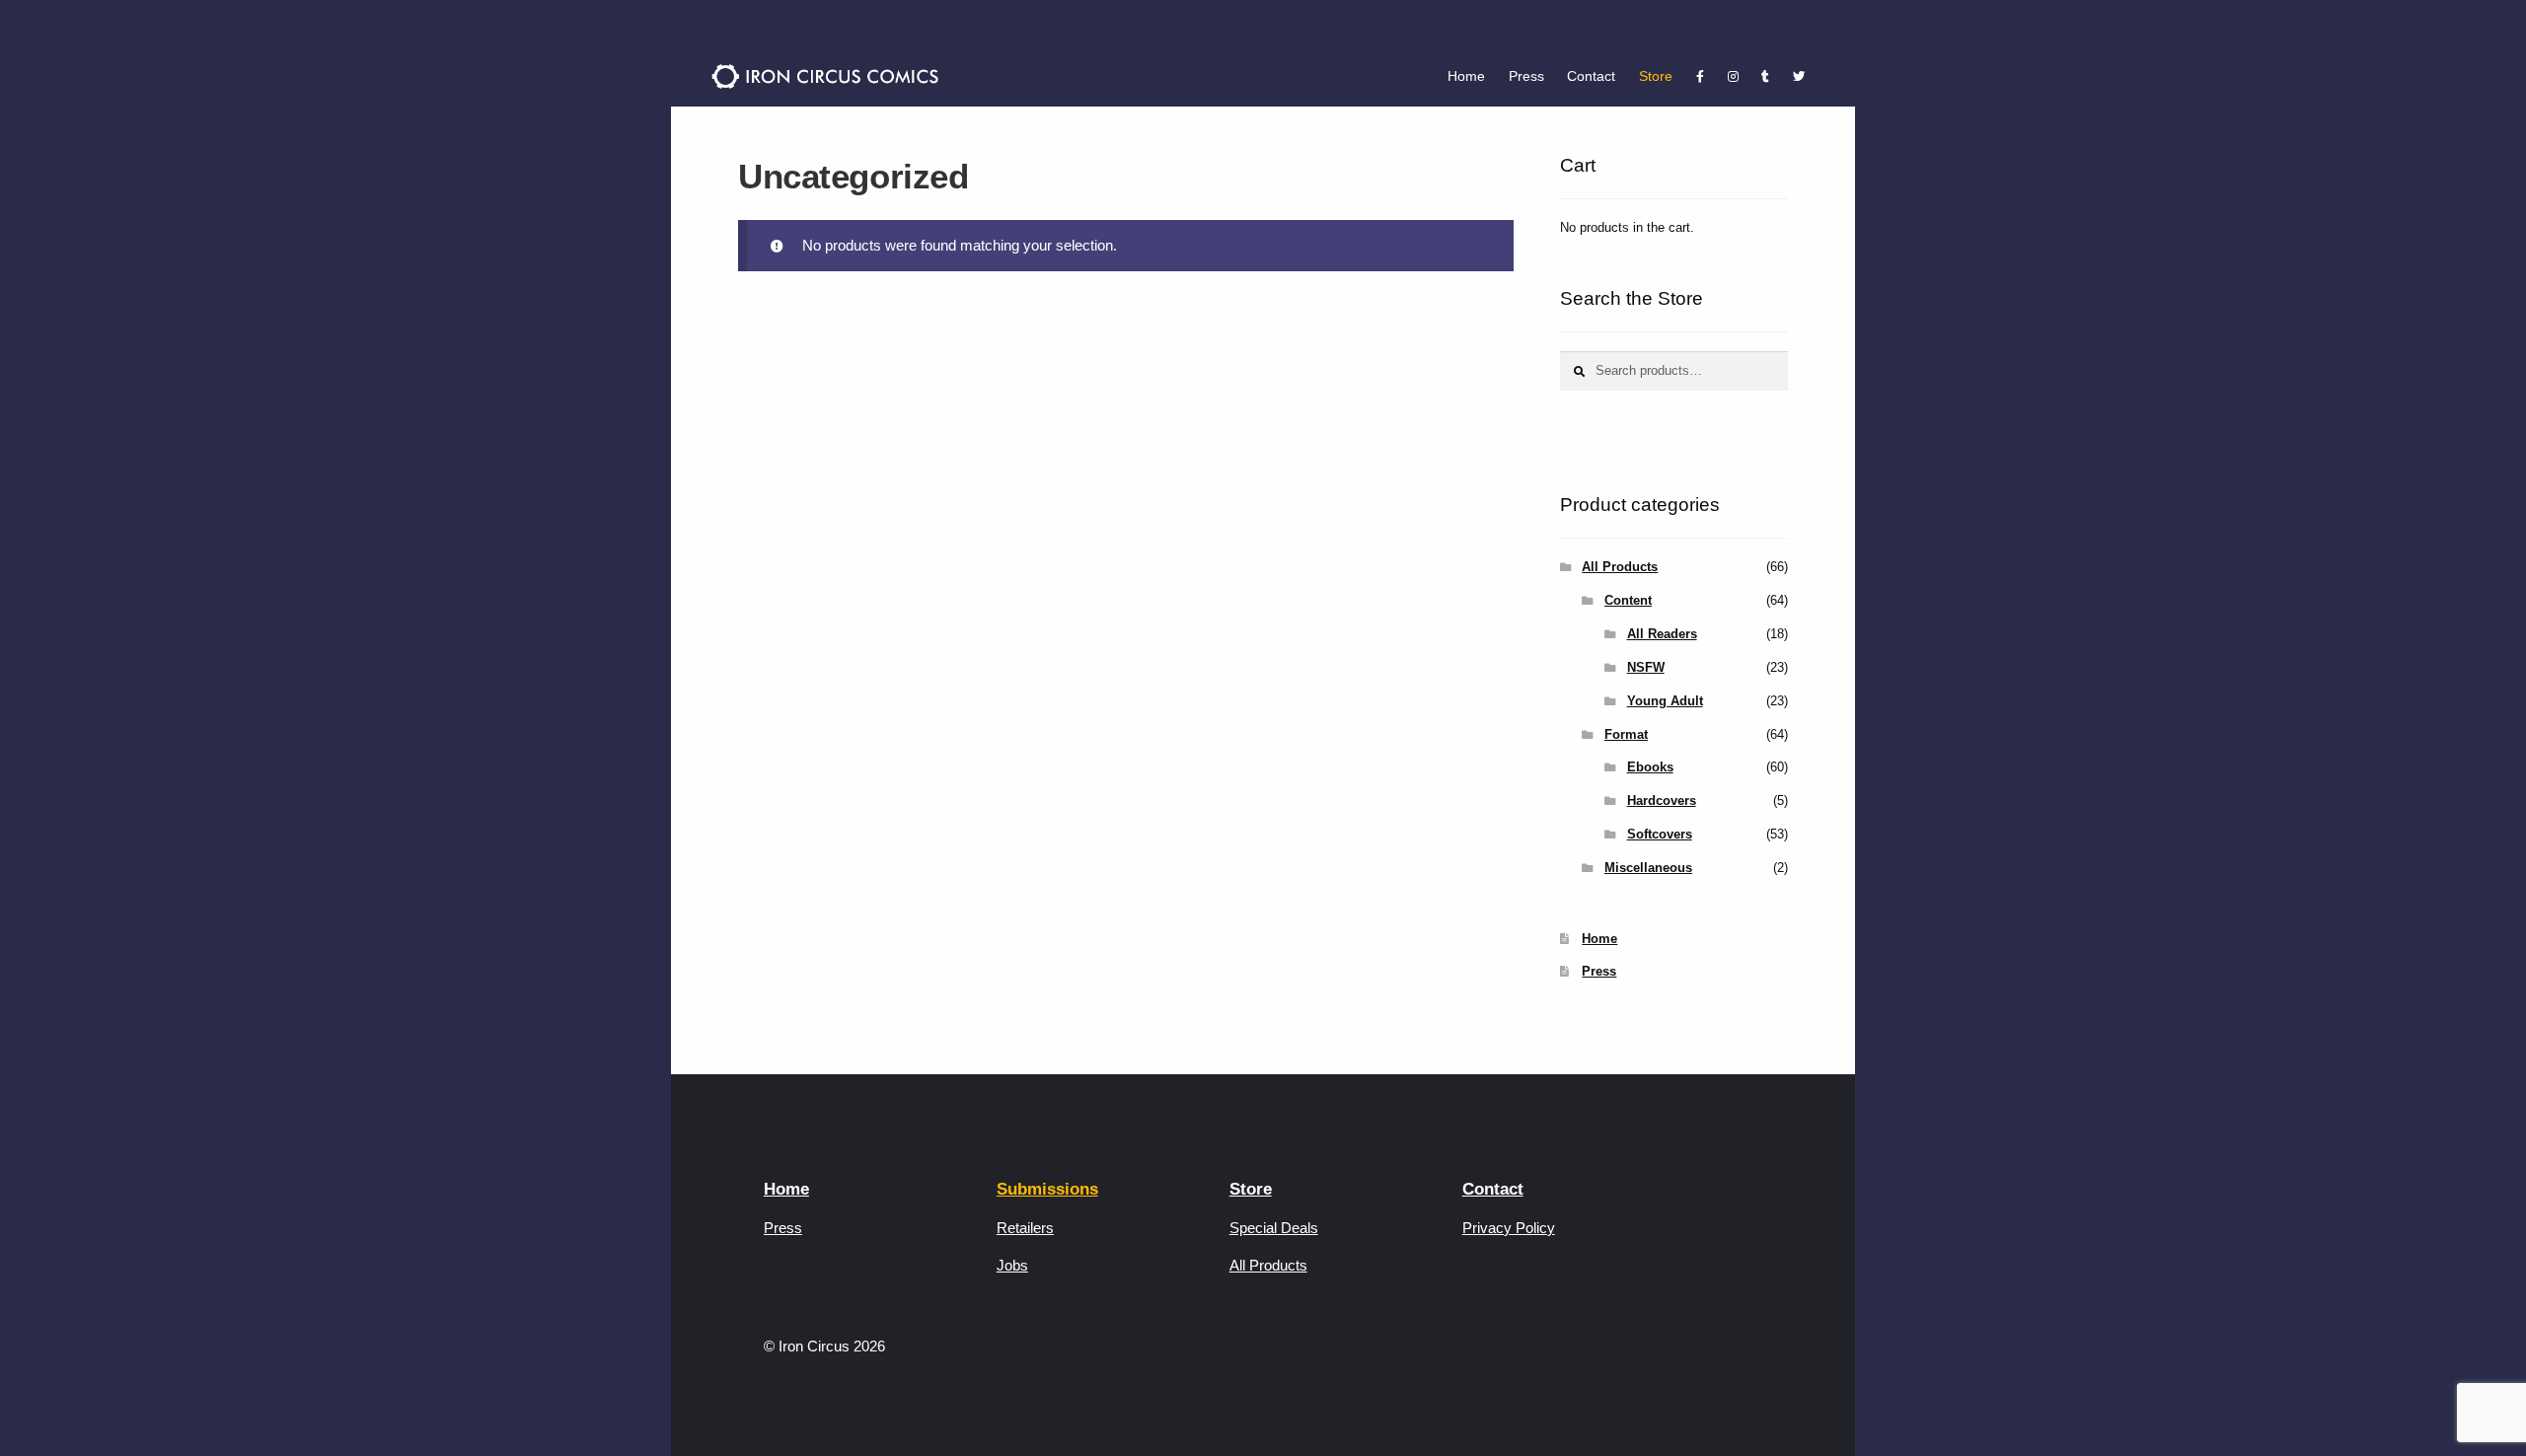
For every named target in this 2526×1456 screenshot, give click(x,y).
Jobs (1012, 1265)
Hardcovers (1662, 801)
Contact (1591, 76)
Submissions (1047, 1189)
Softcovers (1660, 834)
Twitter (1799, 76)
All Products (1620, 567)
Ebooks (1650, 767)
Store (1656, 76)
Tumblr (1766, 76)
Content (1628, 600)
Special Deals (1274, 1228)
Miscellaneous (1648, 868)
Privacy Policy (1509, 1228)
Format (1626, 734)
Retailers (1025, 1228)
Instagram (1733, 76)
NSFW (1646, 667)
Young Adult (1665, 701)
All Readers (1662, 634)
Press (1526, 76)
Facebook (1700, 76)
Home (1466, 76)
